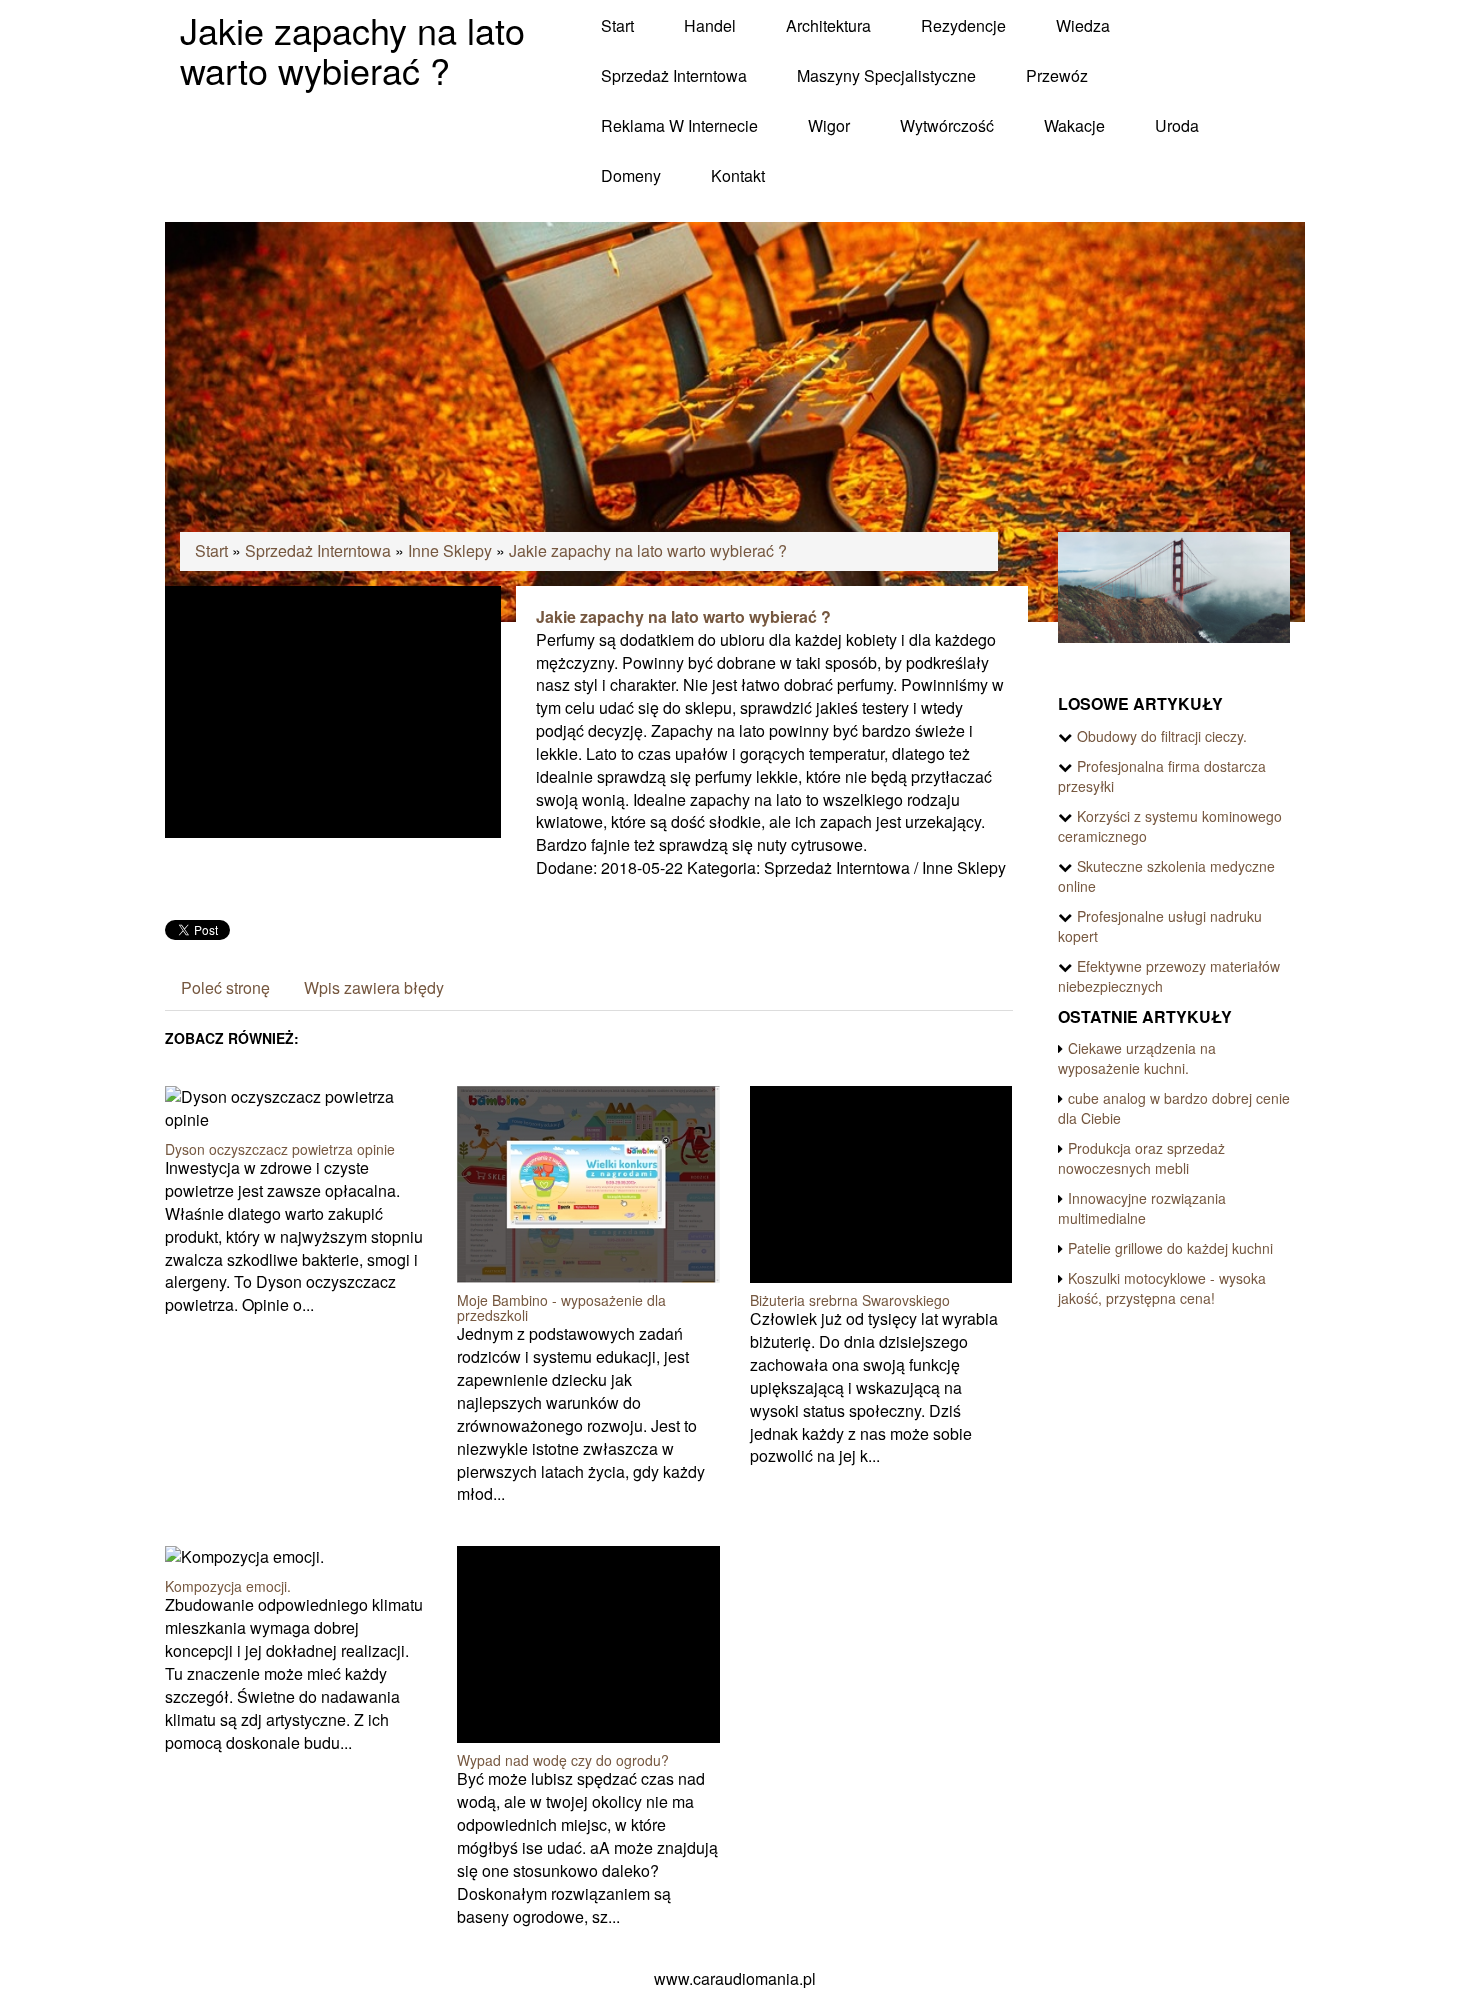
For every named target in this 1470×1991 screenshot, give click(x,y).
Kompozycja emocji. (228, 1586)
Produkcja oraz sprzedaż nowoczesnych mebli (1141, 1158)
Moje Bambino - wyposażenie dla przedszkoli (561, 1307)
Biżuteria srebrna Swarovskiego (850, 1300)
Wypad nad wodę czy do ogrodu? (563, 1760)
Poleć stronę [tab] (225, 987)
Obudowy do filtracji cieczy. (1162, 736)
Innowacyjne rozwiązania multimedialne (1142, 1208)
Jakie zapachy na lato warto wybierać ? (648, 550)
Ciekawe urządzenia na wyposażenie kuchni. (1137, 1058)
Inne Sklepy (450, 550)
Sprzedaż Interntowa (318, 550)
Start (211, 550)
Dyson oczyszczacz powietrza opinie (280, 1149)
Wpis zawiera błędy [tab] (374, 987)
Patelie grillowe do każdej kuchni (1170, 1248)
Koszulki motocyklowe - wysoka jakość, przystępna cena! (1162, 1288)
